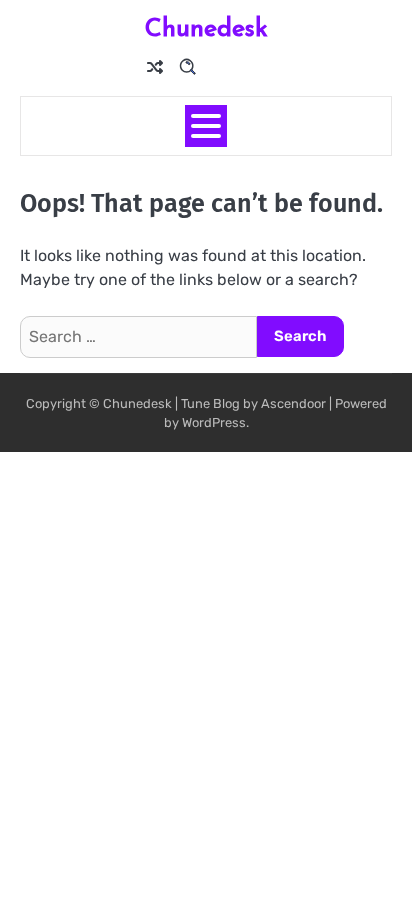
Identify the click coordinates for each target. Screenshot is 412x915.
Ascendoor (293, 403)
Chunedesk (206, 27)
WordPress (214, 422)
